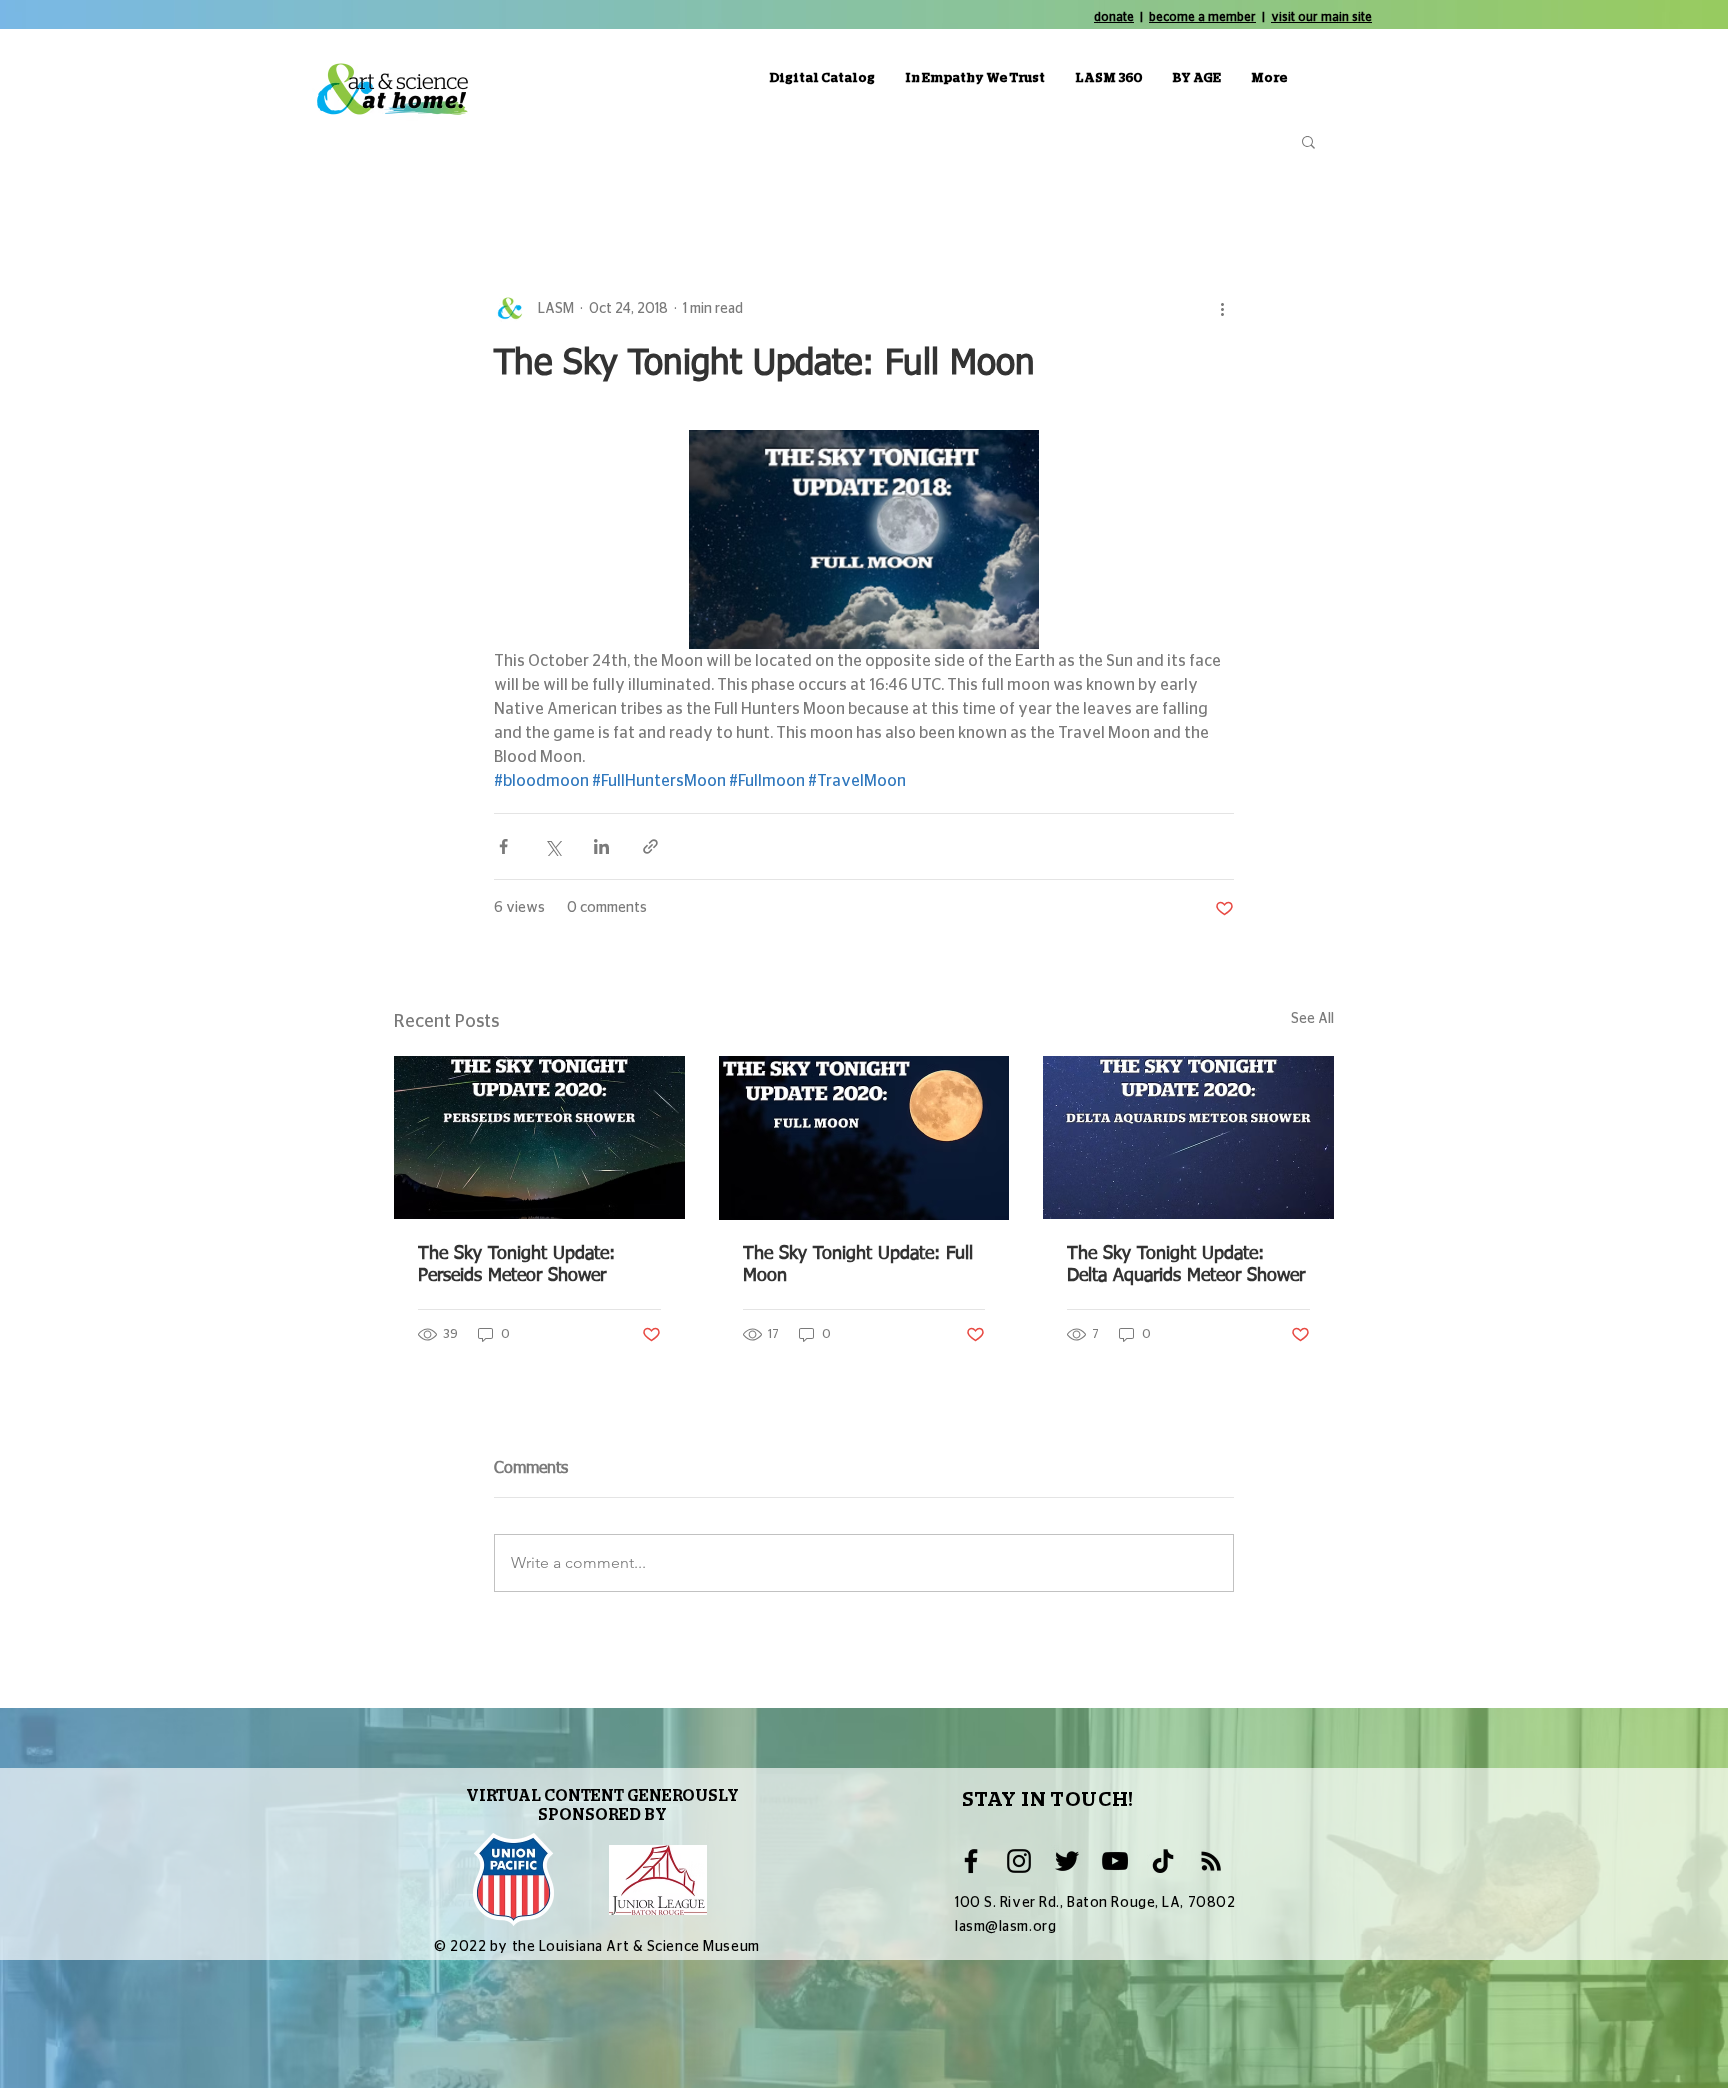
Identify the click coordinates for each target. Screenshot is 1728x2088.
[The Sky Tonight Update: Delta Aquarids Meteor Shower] (1188, 1137)
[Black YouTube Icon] (1115, 1861)
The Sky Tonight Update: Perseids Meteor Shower (516, 1265)
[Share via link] (650, 846)
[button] (1308, 141)
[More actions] (1222, 309)
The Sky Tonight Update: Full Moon (858, 1265)
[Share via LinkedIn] (601, 846)
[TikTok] (1163, 1861)
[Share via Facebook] (503, 846)
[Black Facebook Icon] (971, 1861)
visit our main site (1321, 17)
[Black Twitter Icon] (1067, 1861)
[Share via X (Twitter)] (552, 846)
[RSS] (1211, 1861)
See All (1312, 1019)
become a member (1202, 17)
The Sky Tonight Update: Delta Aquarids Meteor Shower (1186, 1265)
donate (1114, 17)
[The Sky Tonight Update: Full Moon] (864, 1138)
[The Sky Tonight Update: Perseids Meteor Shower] (539, 1137)
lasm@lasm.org (1005, 1927)
